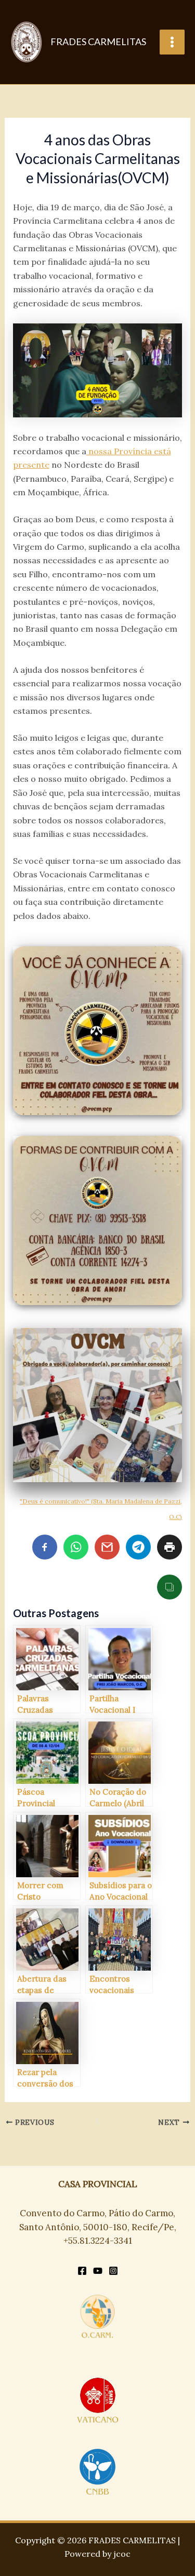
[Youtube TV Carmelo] (98, 2271)
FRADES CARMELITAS (98, 42)
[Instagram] (113, 2271)
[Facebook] (82, 2271)
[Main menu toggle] (172, 42)
